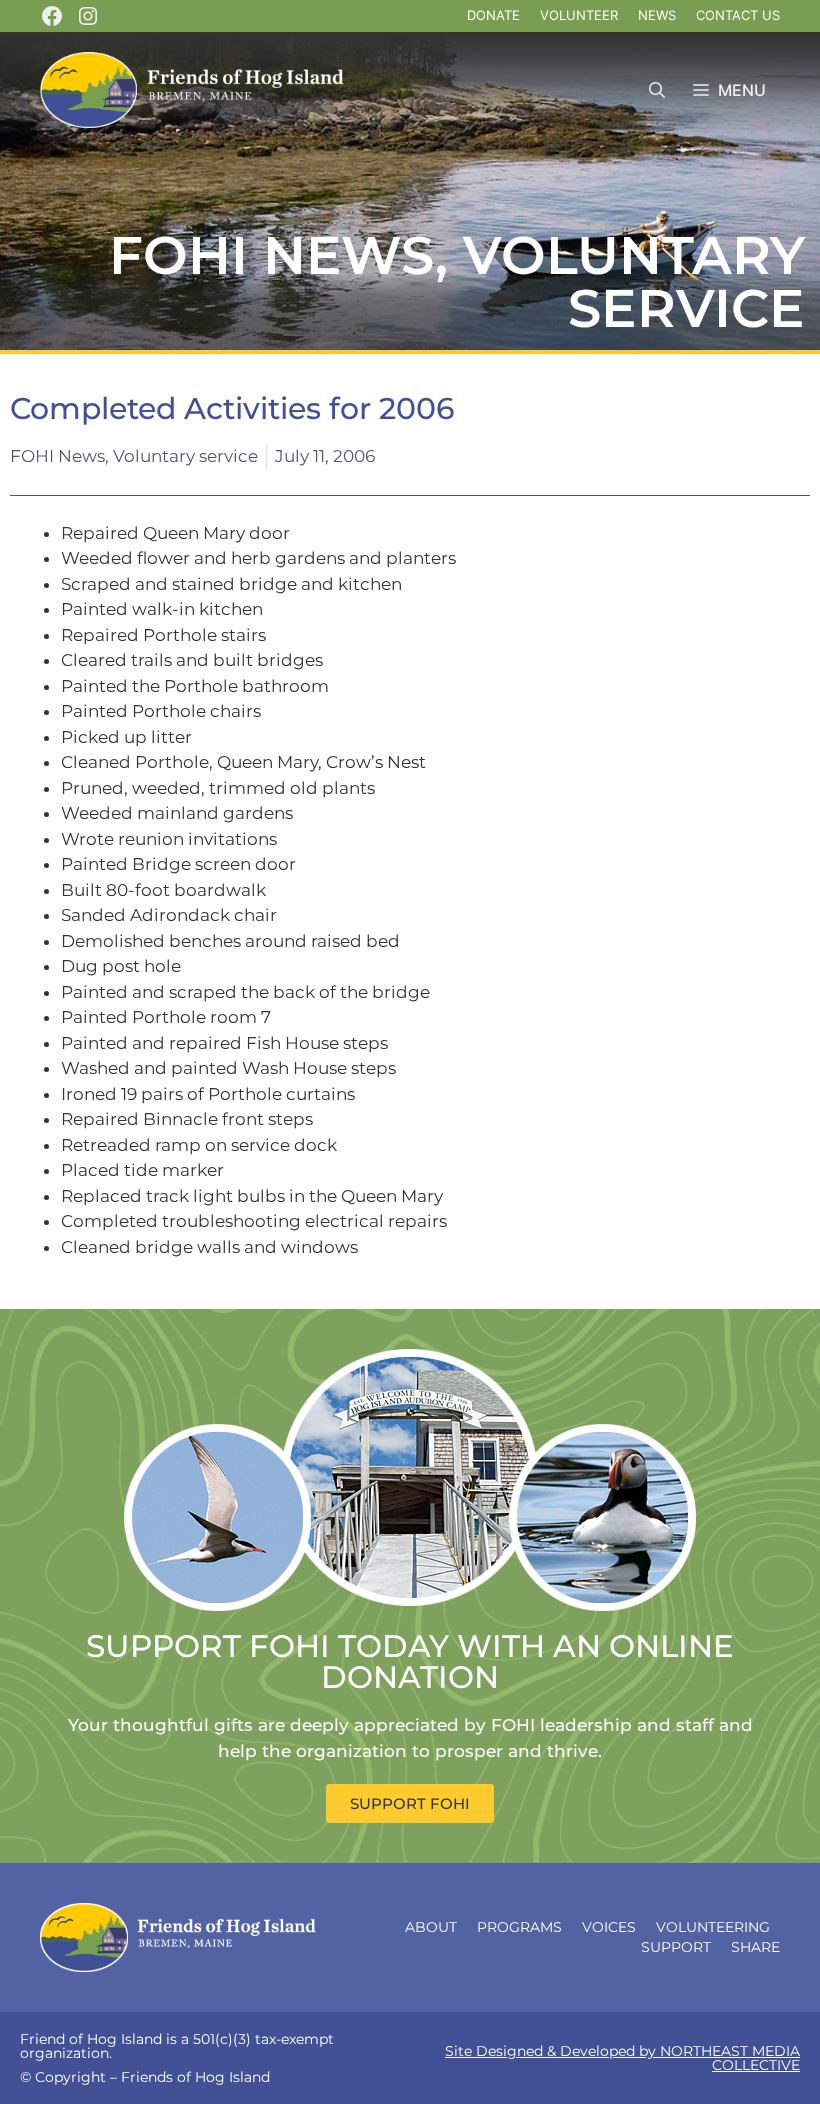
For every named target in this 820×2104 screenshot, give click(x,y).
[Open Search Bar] (657, 90)
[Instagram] (88, 16)
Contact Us (738, 15)
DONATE (493, 15)
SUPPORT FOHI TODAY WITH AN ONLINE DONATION (410, 1661)
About (431, 1927)
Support (676, 1947)
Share (755, 1947)
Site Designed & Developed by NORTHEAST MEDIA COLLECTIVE (622, 2058)
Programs (519, 1927)
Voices (609, 1927)
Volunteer (579, 15)
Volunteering (713, 1927)
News (657, 15)
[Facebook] (52, 16)
